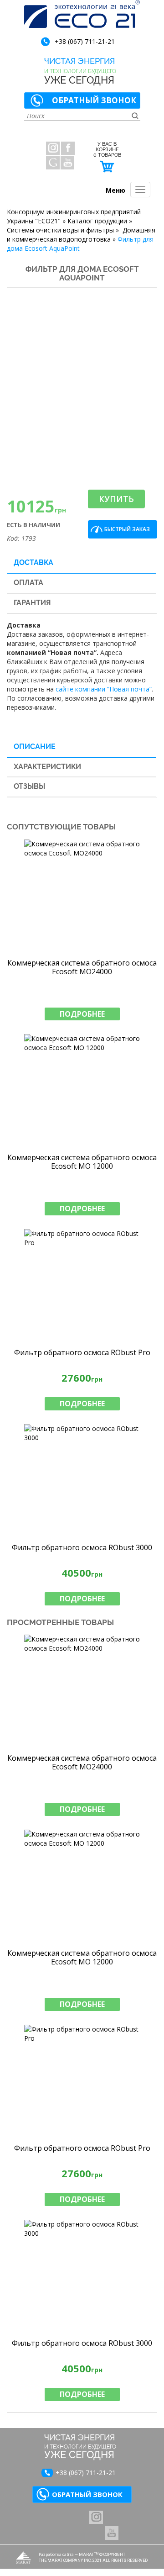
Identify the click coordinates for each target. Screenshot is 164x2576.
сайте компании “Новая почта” (104, 689)
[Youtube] (112, 2533)
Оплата (28, 583)
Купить (116, 499)
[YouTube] (67, 163)
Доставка (33, 562)
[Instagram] (53, 148)
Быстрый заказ (127, 529)
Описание (35, 747)
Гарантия (32, 603)
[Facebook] (68, 148)
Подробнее (82, 1014)
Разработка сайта (56, 2554)
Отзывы (29, 786)
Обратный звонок (94, 100)
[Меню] (140, 190)
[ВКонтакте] (96, 2517)
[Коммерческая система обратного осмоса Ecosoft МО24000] (82, 896)
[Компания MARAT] (23, 2558)
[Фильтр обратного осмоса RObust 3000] (82, 1481)
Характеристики (47, 767)
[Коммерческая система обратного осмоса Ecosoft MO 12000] (82, 1091)
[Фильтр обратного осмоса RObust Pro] (82, 1286)
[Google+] (53, 163)
